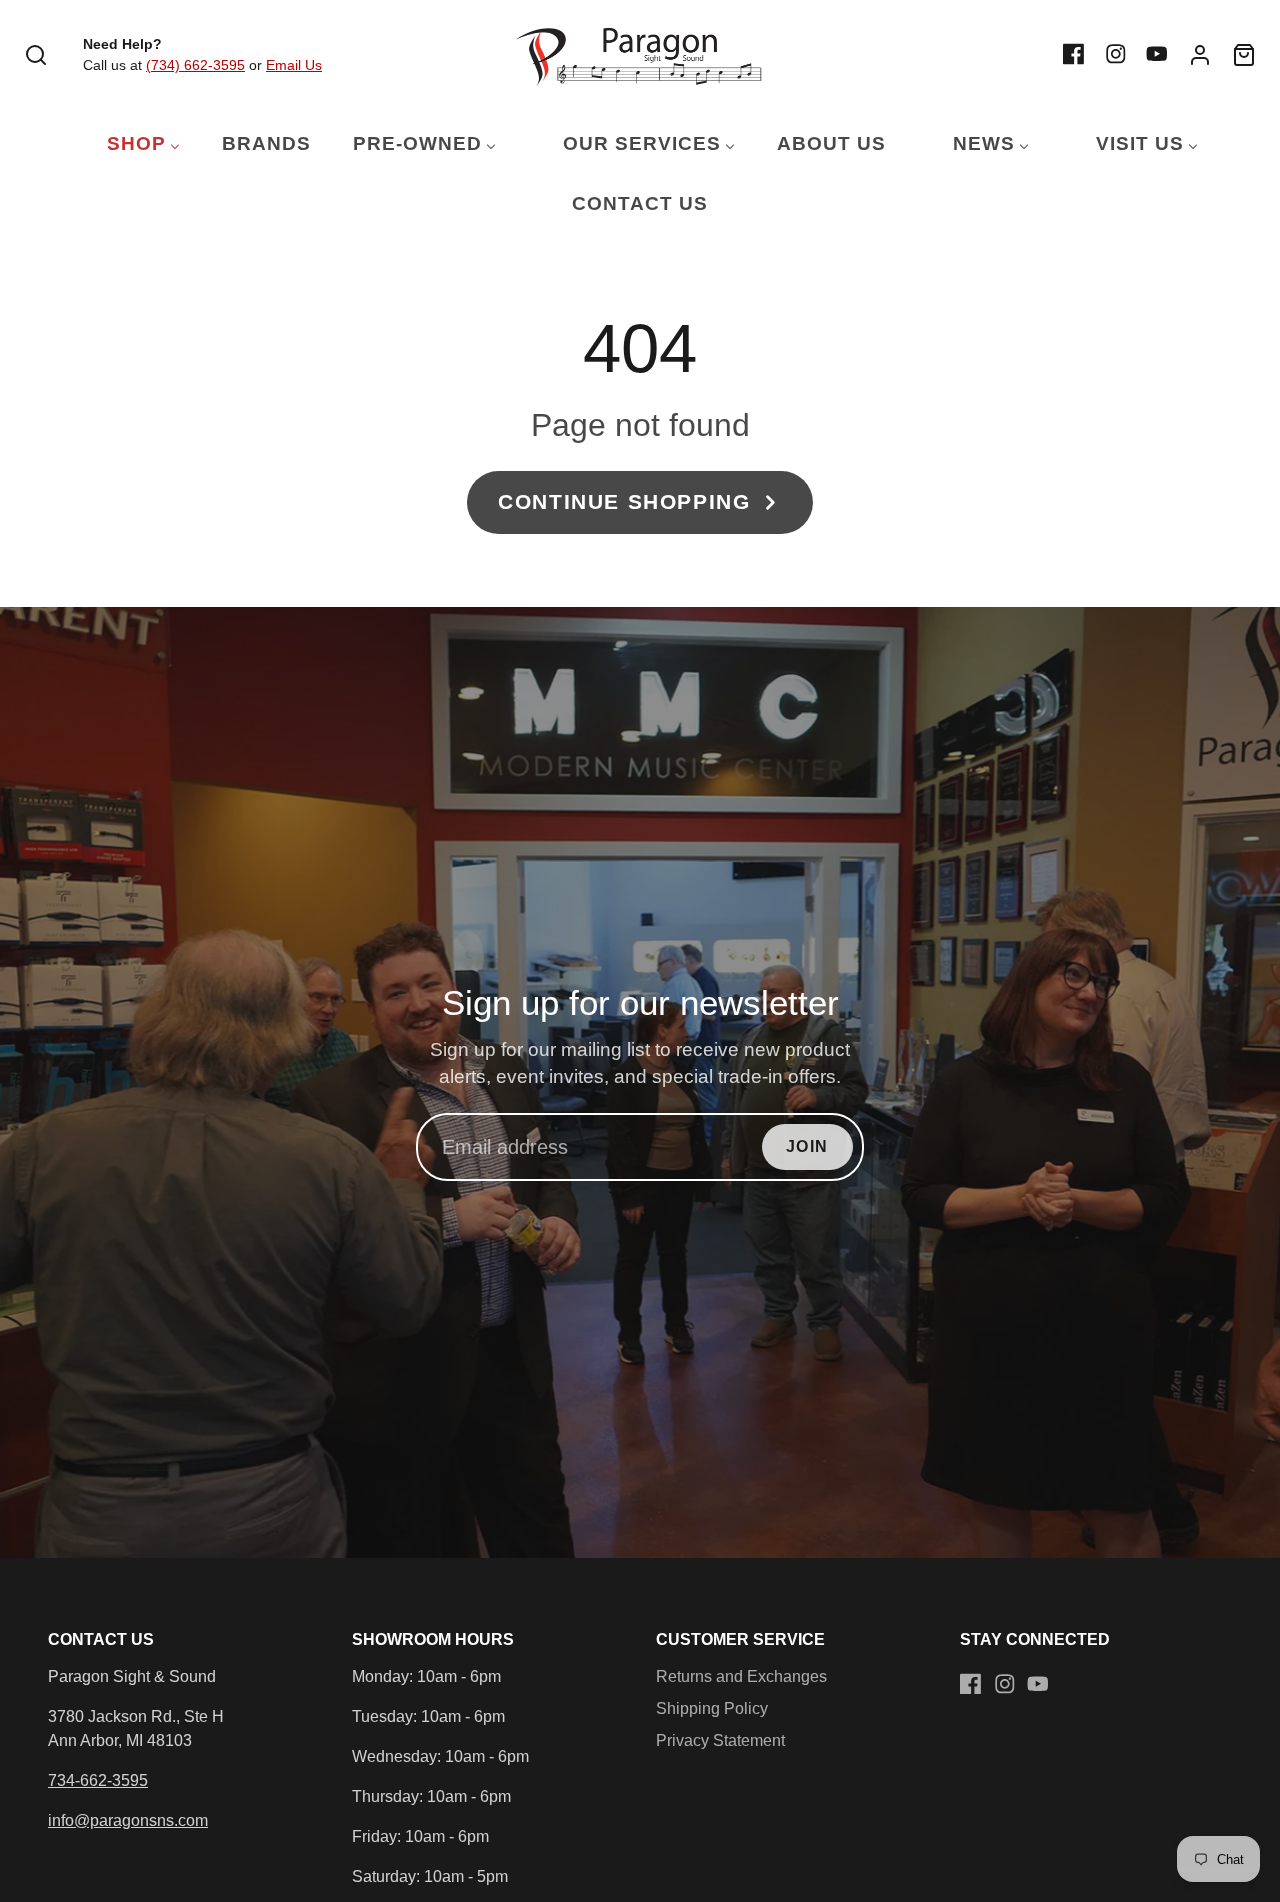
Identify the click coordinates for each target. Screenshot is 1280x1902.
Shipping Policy (712, 1708)
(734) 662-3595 (195, 65)
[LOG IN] (1200, 55)
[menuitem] (131, 144)
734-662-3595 (98, 1780)
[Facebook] (1074, 54)
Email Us (294, 65)
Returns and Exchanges (741, 1676)
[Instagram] (1116, 54)
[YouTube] (1157, 54)
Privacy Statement (720, 1740)
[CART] (1244, 55)
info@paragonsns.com (128, 1820)
